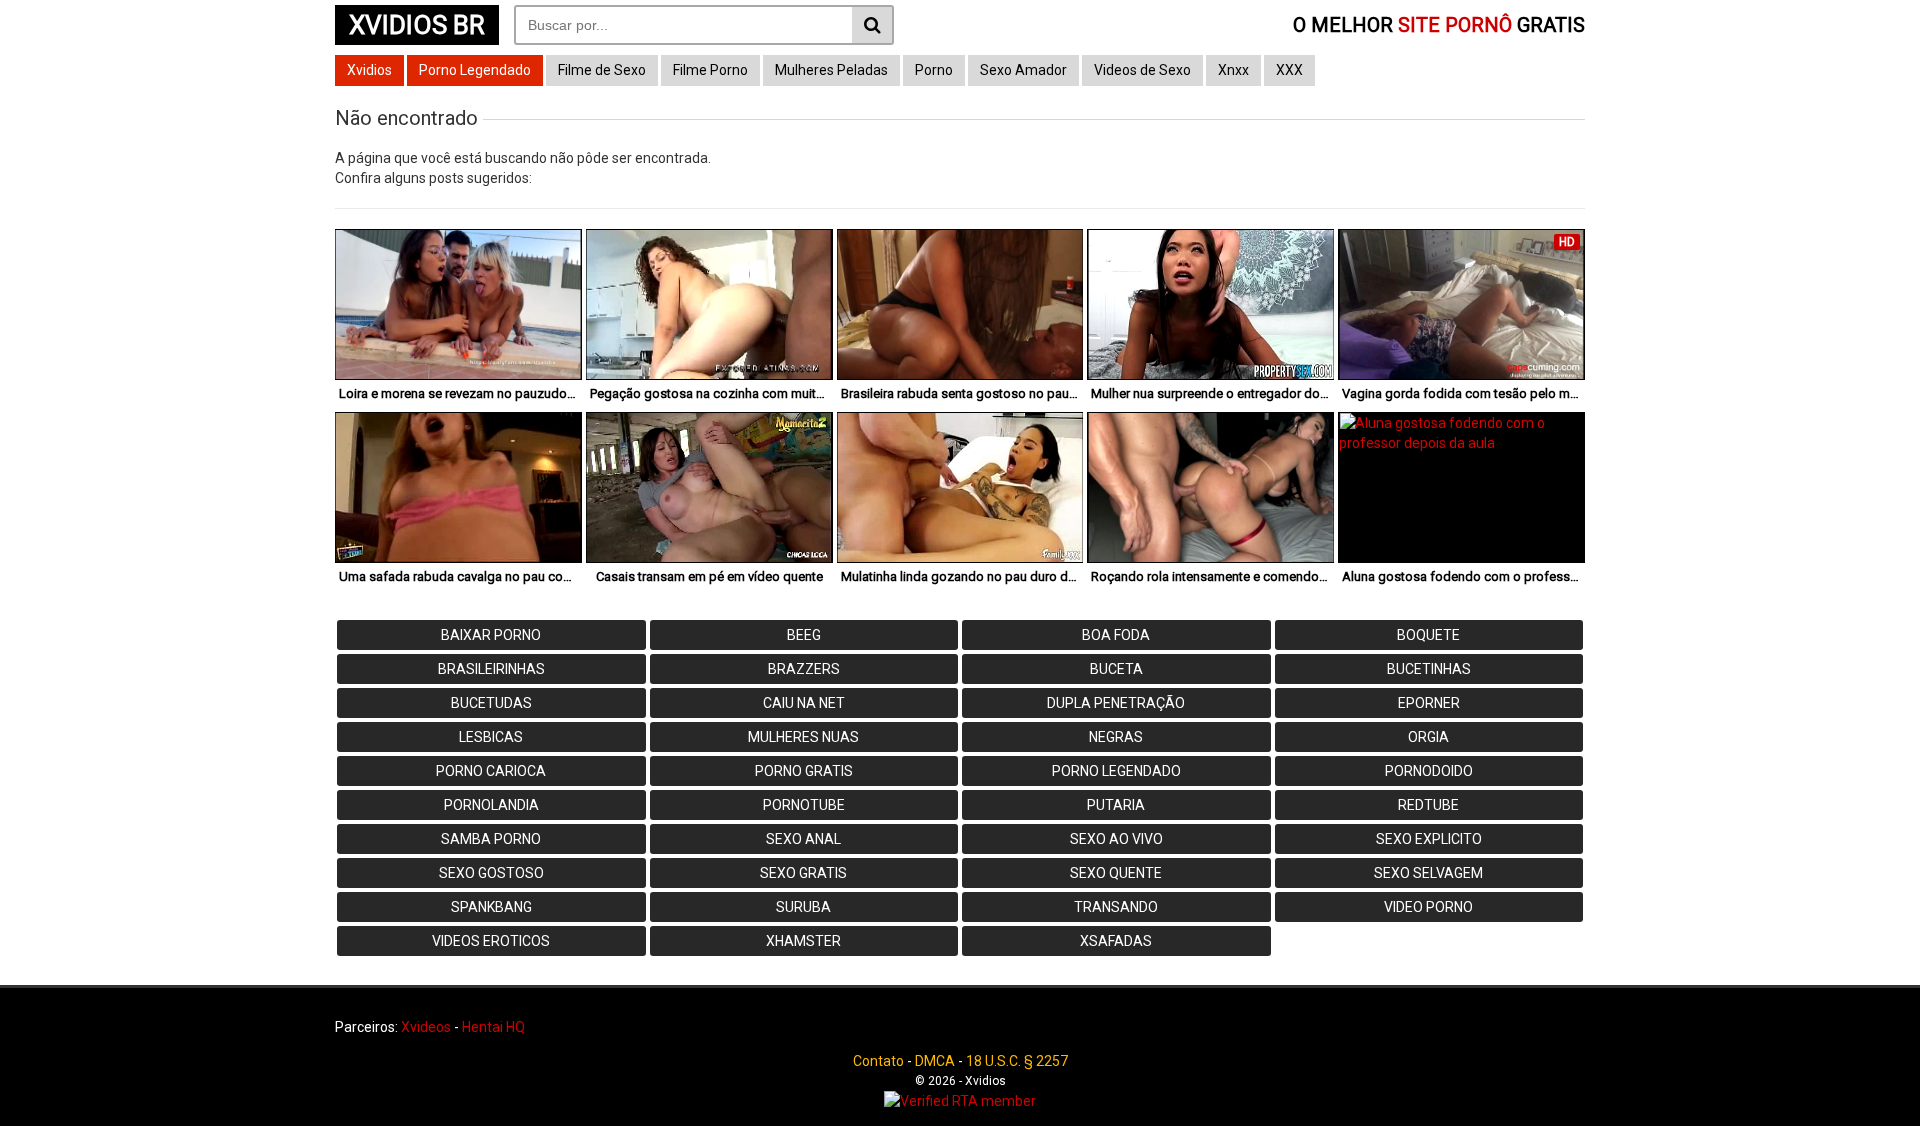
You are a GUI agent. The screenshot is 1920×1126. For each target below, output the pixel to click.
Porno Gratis (804, 771)
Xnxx (1233, 70)
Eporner (1429, 703)
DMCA (935, 1061)
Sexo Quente (1116, 873)
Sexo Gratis (803, 873)
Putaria (1116, 805)
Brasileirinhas (491, 669)
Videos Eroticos (491, 941)
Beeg (804, 635)
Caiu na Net (804, 703)
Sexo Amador (1023, 70)
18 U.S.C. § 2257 (1017, 1061)
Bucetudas (491, 703)
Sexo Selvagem (1428, 873)
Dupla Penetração (1116, 703)
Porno (934, 70)
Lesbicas (491, 737)
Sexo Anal (803, 839)
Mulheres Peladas (831, 70)
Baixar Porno (491, 635)
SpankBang (491, 907)
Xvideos (426, 1027)
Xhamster (803, 941)
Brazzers (804, 669)
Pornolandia (491, 805)
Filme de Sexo (602, 70)
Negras (1116, 737)
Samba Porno (491, 839)
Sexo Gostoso (491, 873)
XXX (1289, 70)
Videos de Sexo (1142, 70)
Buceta (1116, 669)
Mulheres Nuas (803, 737)
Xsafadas (1116, 941)
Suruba (803, 907)
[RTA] (960, 1101)
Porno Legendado (475, 70)
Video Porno (1428, 907)
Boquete (1428, 635)
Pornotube (804, 805)
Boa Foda (1116, 635)
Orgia (1428, 737)
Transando (1116, 907)
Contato (878, 1061)
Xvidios (369, 70)
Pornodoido (1429, 771)
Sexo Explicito (1429, 839)
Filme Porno (710, 70)
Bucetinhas (1429, 669)
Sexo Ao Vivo (1116, 839)
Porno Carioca (491, 771)
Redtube (1428, 805)
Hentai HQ (493, 1027)
